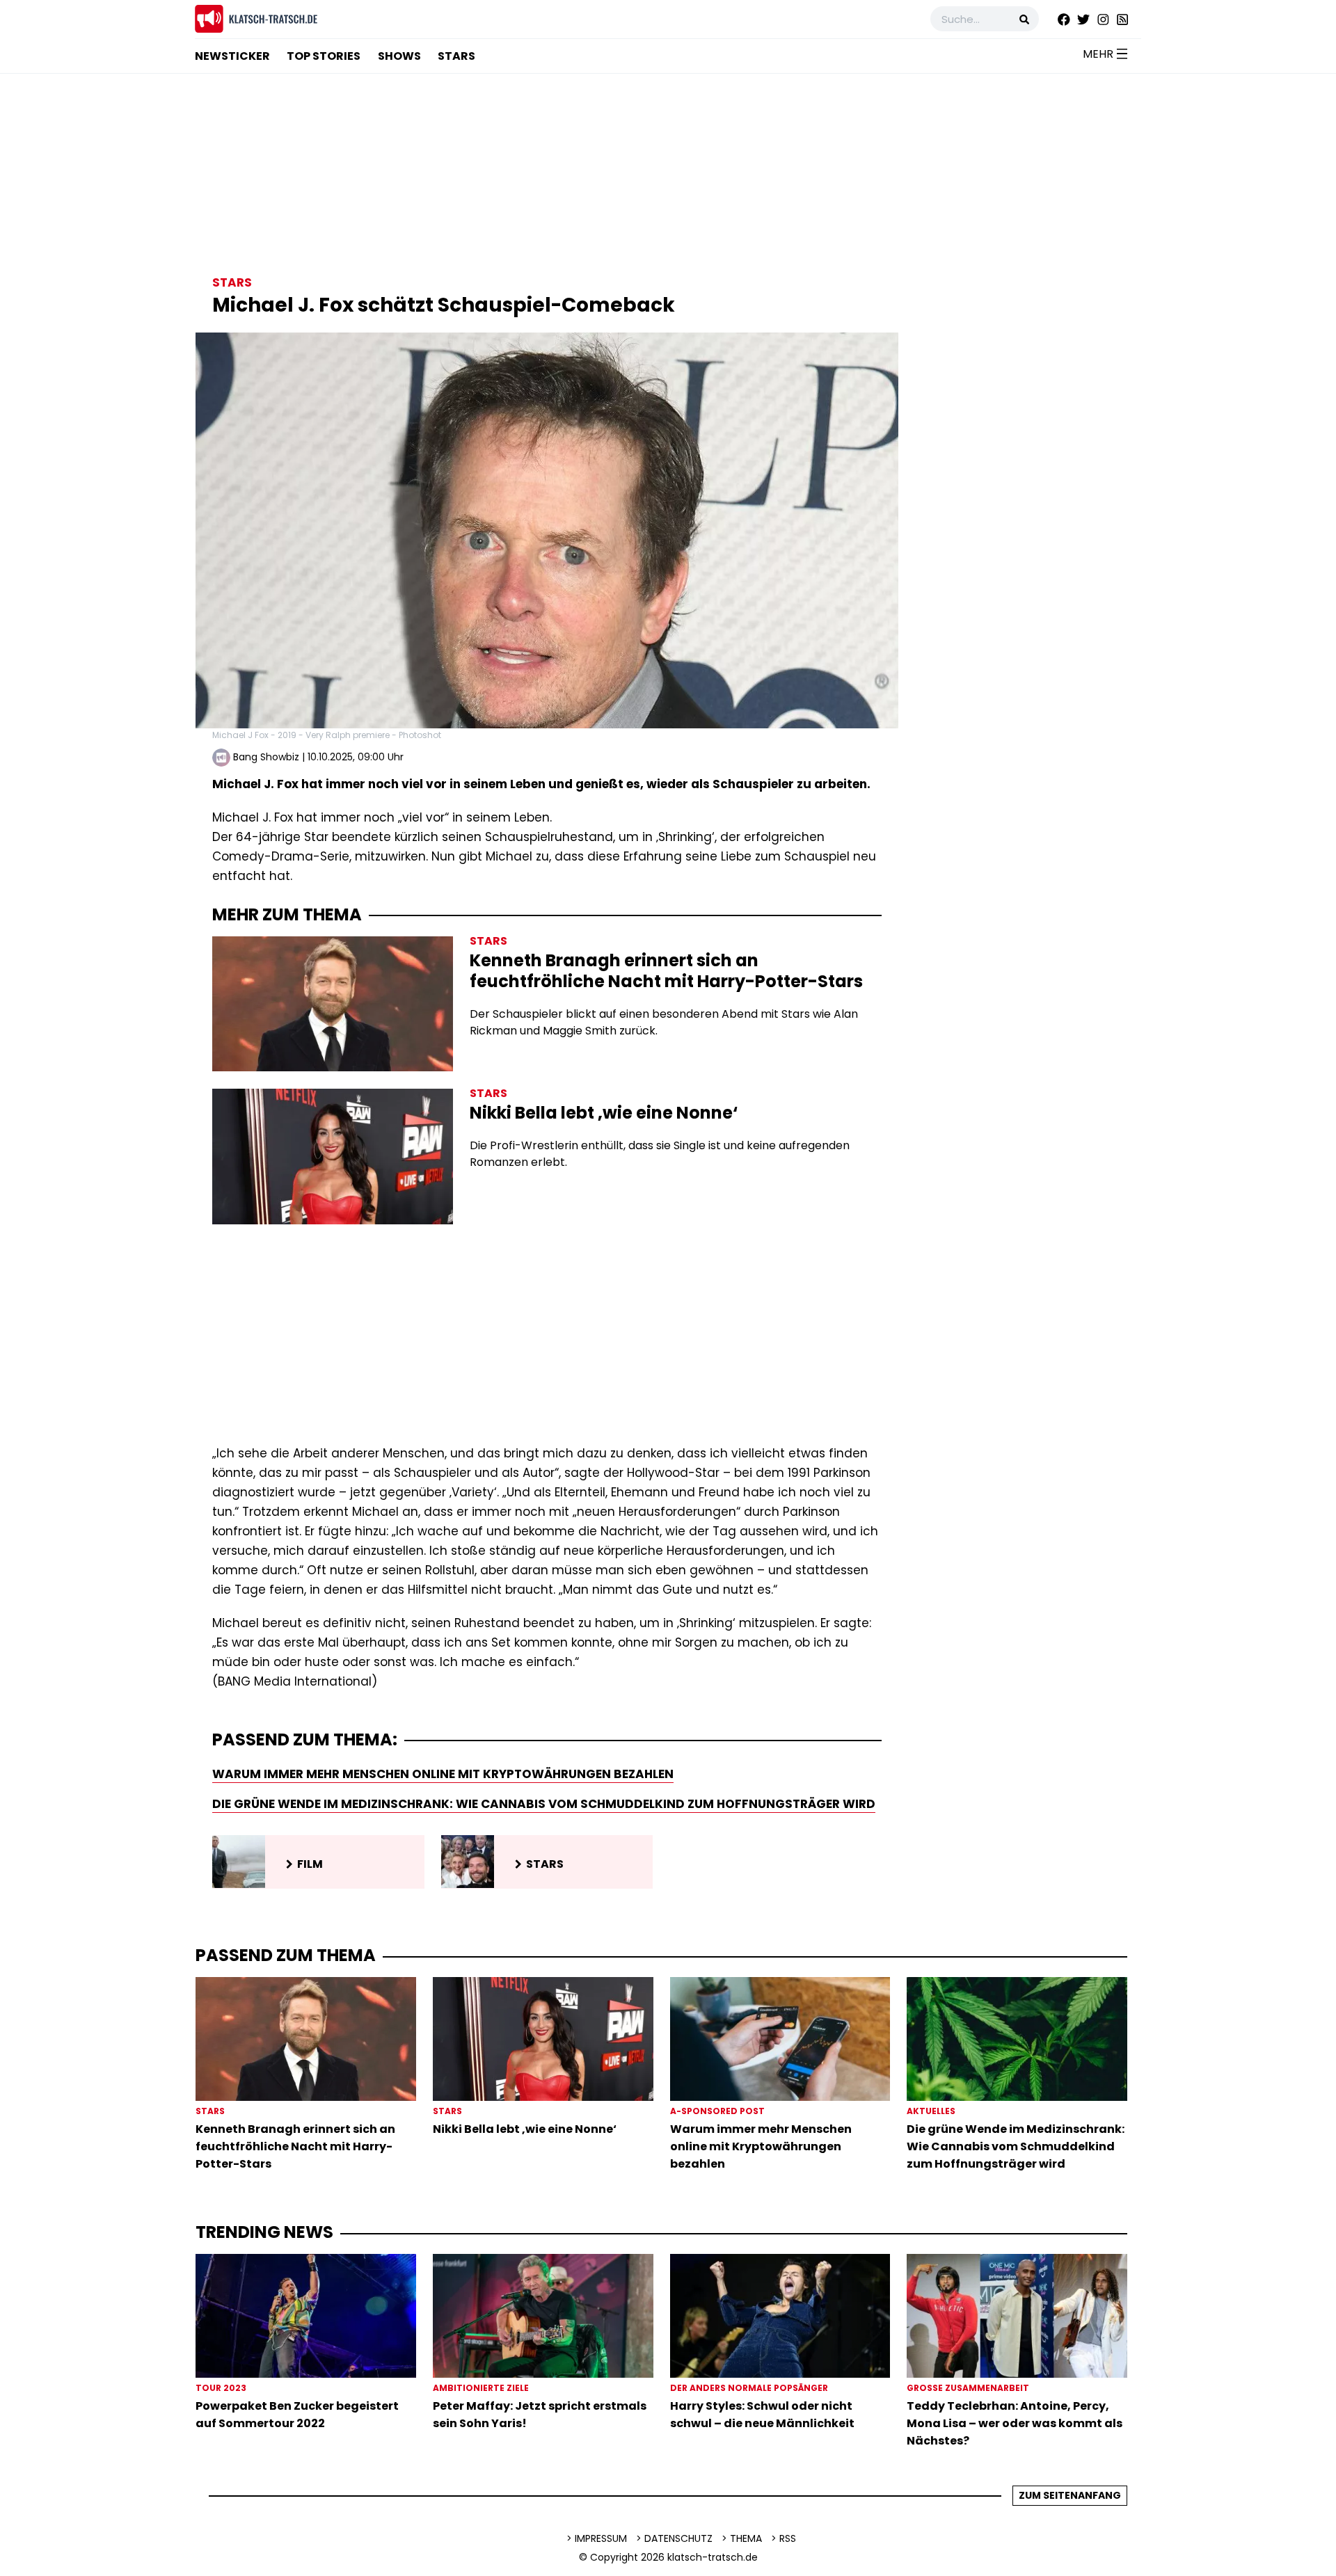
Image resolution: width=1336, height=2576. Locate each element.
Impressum (601, 2538)
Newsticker (232, 56)
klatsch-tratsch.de (713, 2557)
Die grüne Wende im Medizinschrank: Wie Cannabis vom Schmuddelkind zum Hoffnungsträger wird (544, 1804)
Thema (746, 2538)
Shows (399, 56)
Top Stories (324, 56)
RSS (788, 2538)
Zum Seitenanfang (1070, 2495)
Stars (456, 56)
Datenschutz (678, 2538)
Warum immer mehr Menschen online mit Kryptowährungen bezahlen (443, 1774)
